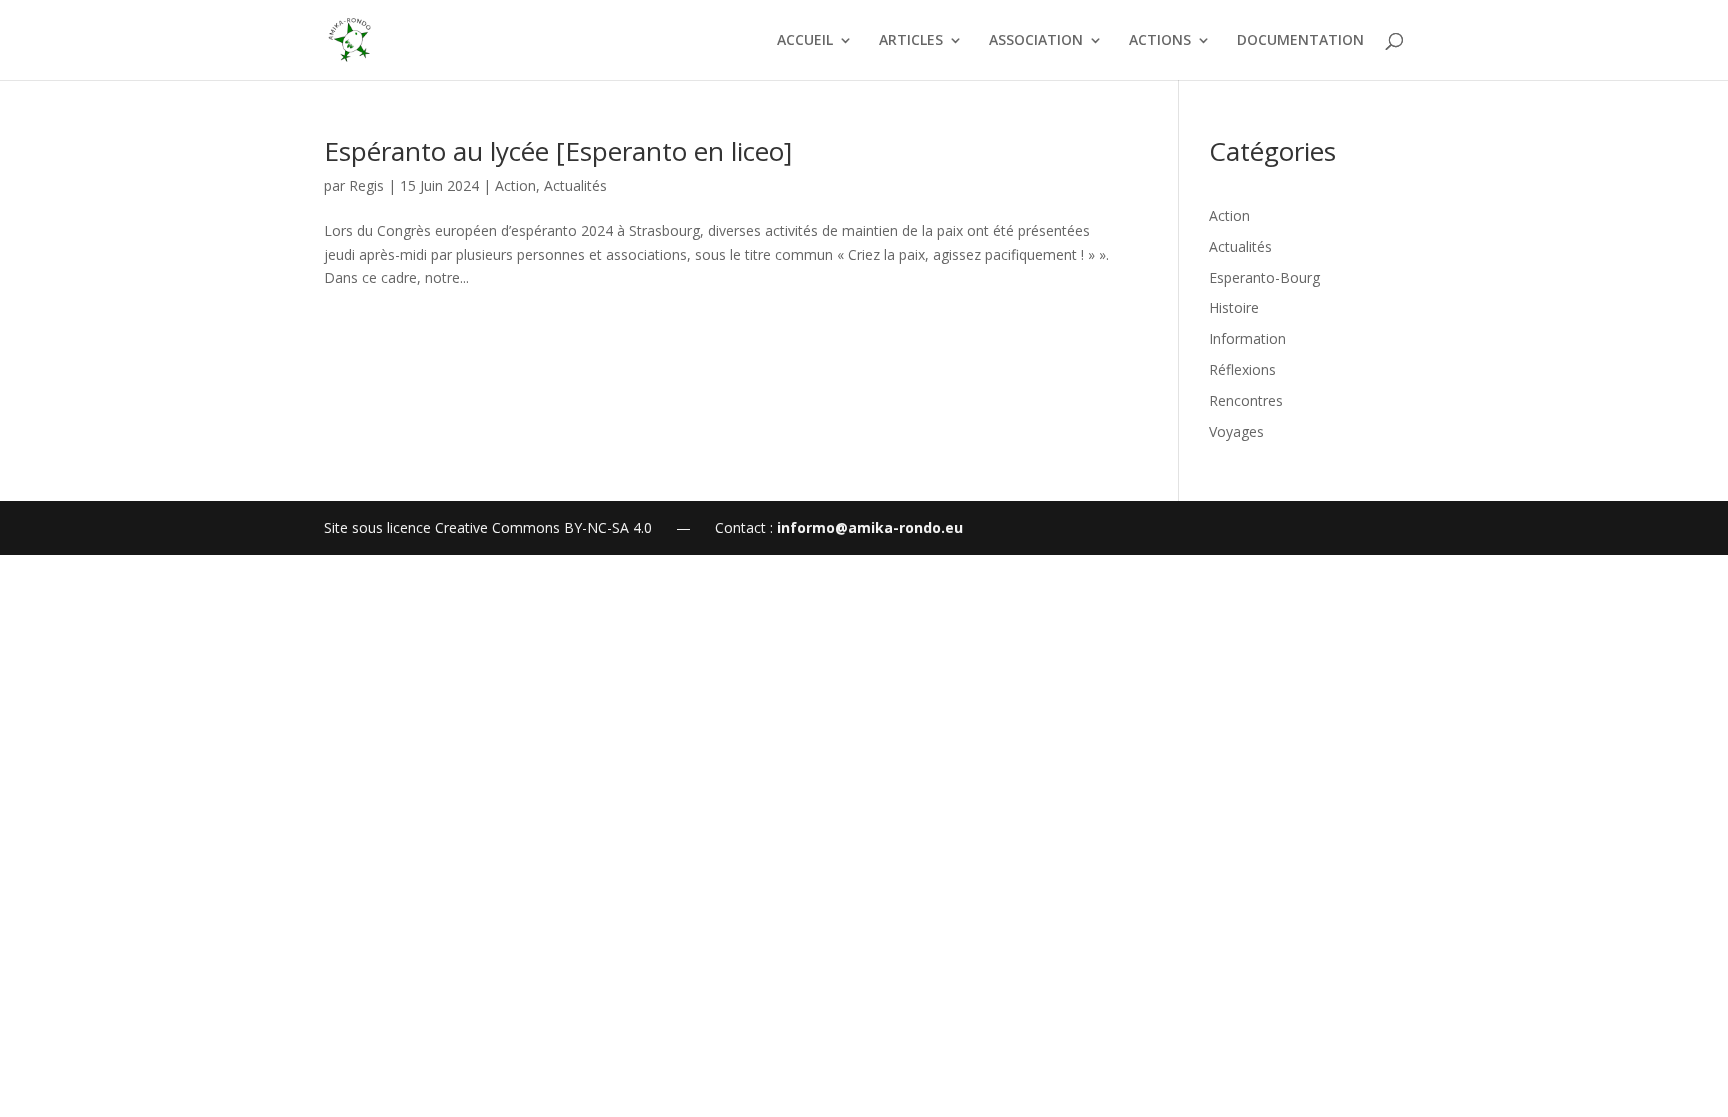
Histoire (1234, 307)
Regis (366, 185)
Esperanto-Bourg (1264, 277)
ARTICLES (911, 41)
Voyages (1236, 431)
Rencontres (1246, 400)
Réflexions (1242, 369)
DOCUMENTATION (1300, 41)
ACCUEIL (805, 41)
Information (1247, 338)
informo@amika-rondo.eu (870, 527)
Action (515, 185)
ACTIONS (1160, 41)
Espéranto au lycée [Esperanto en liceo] (558, 151)
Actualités (575, 185)
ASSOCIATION (1036, 41)
